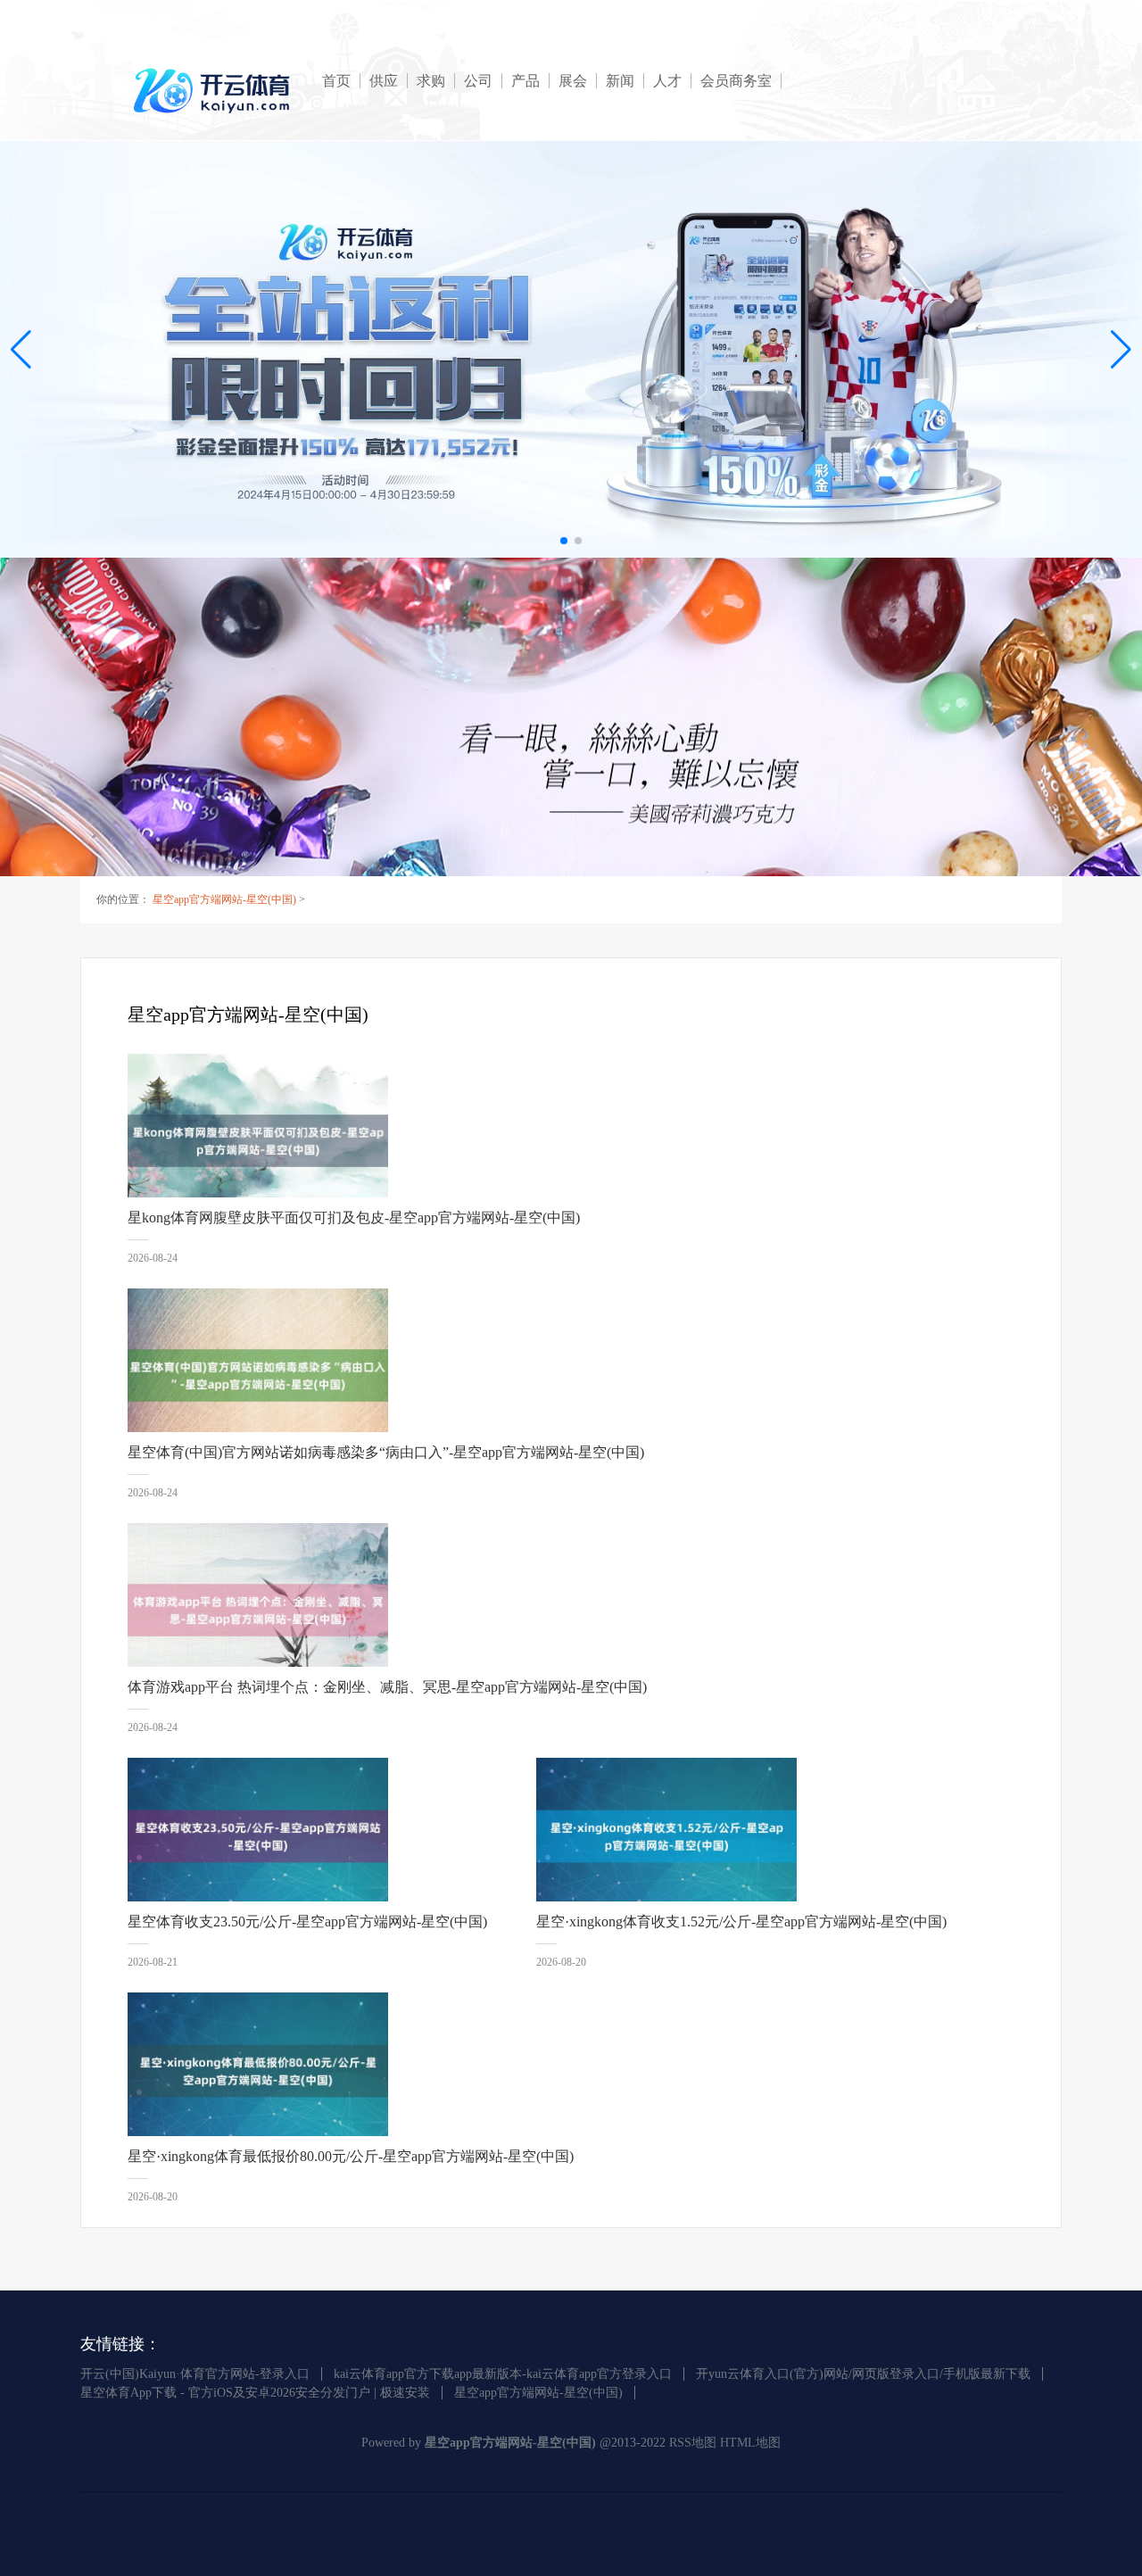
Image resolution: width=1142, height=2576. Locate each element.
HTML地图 (750, 2443)
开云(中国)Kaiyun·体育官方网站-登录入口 (195, 2374)
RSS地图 (693, 2443)
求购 (431, 81)
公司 (478, 81)
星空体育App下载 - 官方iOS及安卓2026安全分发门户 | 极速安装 (255, 2393)
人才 (667, 81)
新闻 (620, 81)
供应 (384, 81)
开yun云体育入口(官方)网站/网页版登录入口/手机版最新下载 (863, 2374)
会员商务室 (736, 81)
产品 (525, 81)
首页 (336, 81)
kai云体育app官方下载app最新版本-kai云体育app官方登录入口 (503, 2374)
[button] (1121, 349)
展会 (573, 81)
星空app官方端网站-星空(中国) (224, 899)
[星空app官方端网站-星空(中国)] (215, 91)
